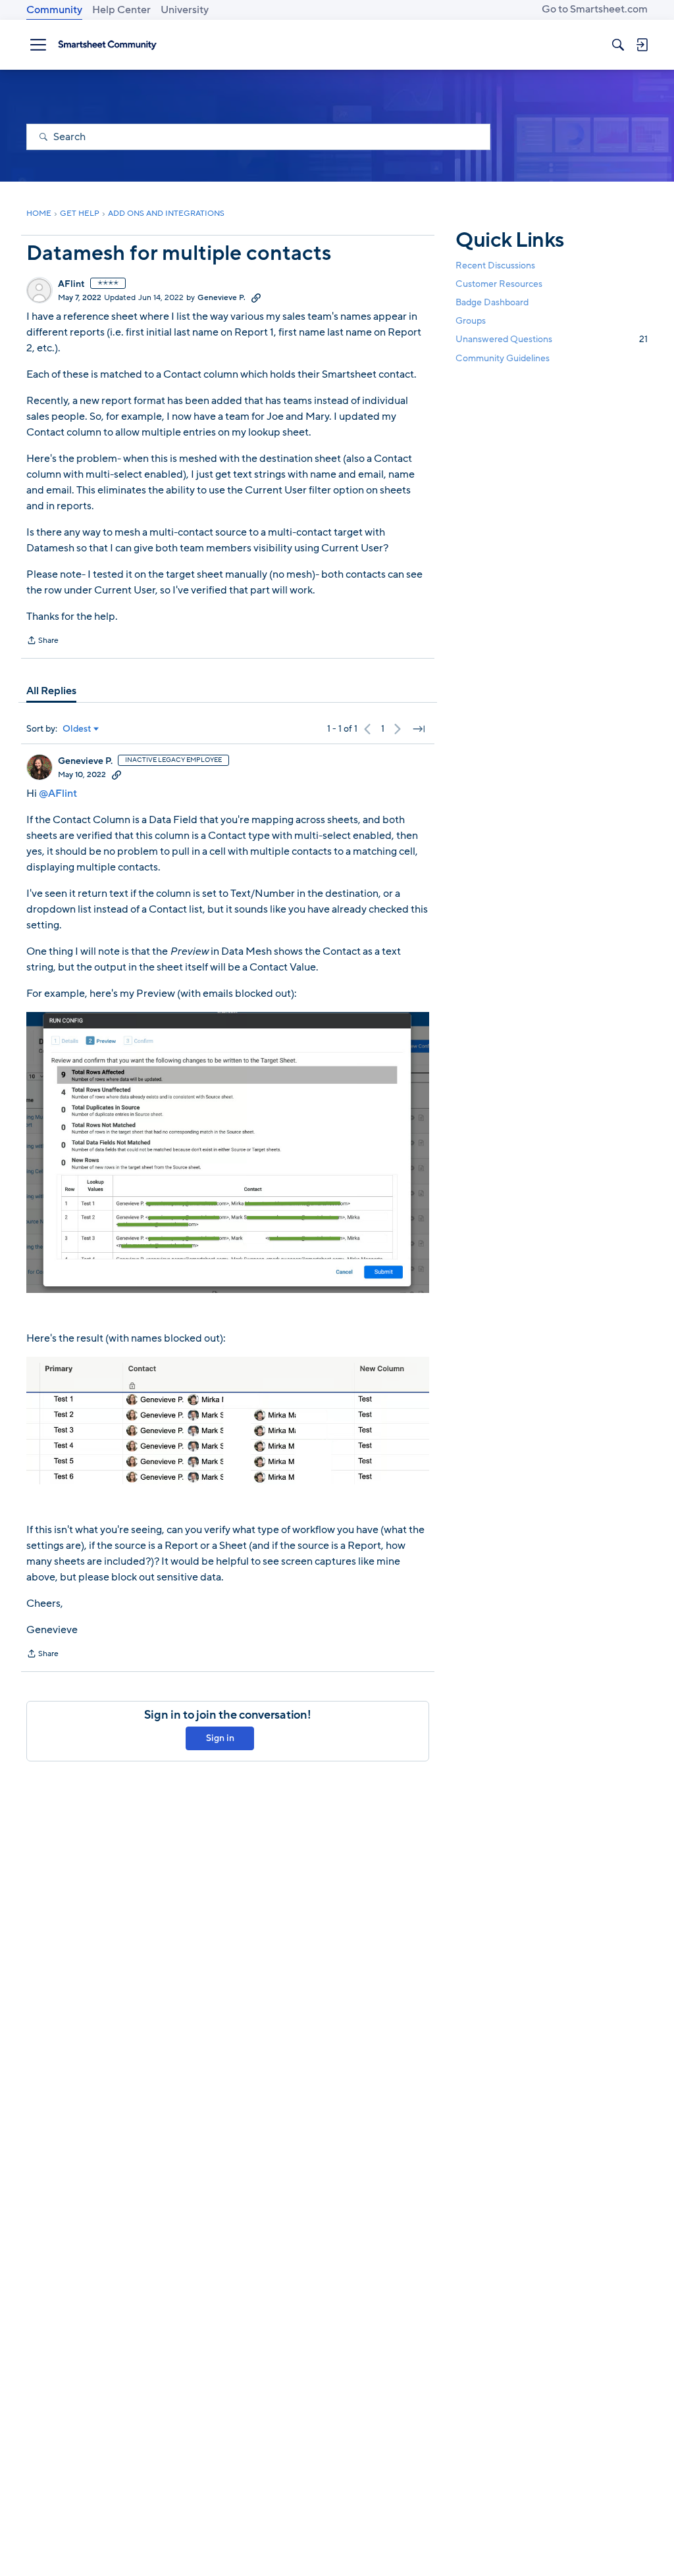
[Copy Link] (256, 297)
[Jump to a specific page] (419, 729)
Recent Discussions (495, 265)
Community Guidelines (503, 358)
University (185, 10)
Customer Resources (499, 284)
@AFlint (58, 794)
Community (54, 10)
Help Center (121, 10)
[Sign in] (642, 45)
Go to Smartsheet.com (595, 9)
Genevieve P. (221, 297)
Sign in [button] (220, 1738)
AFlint (71, 284)
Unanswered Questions (552, 339)
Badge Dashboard (492, 302)
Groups (471, 321)
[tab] (51, 691)
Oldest (77, 729)
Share (42, 642)
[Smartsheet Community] (107, 45)
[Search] (618, 45)
